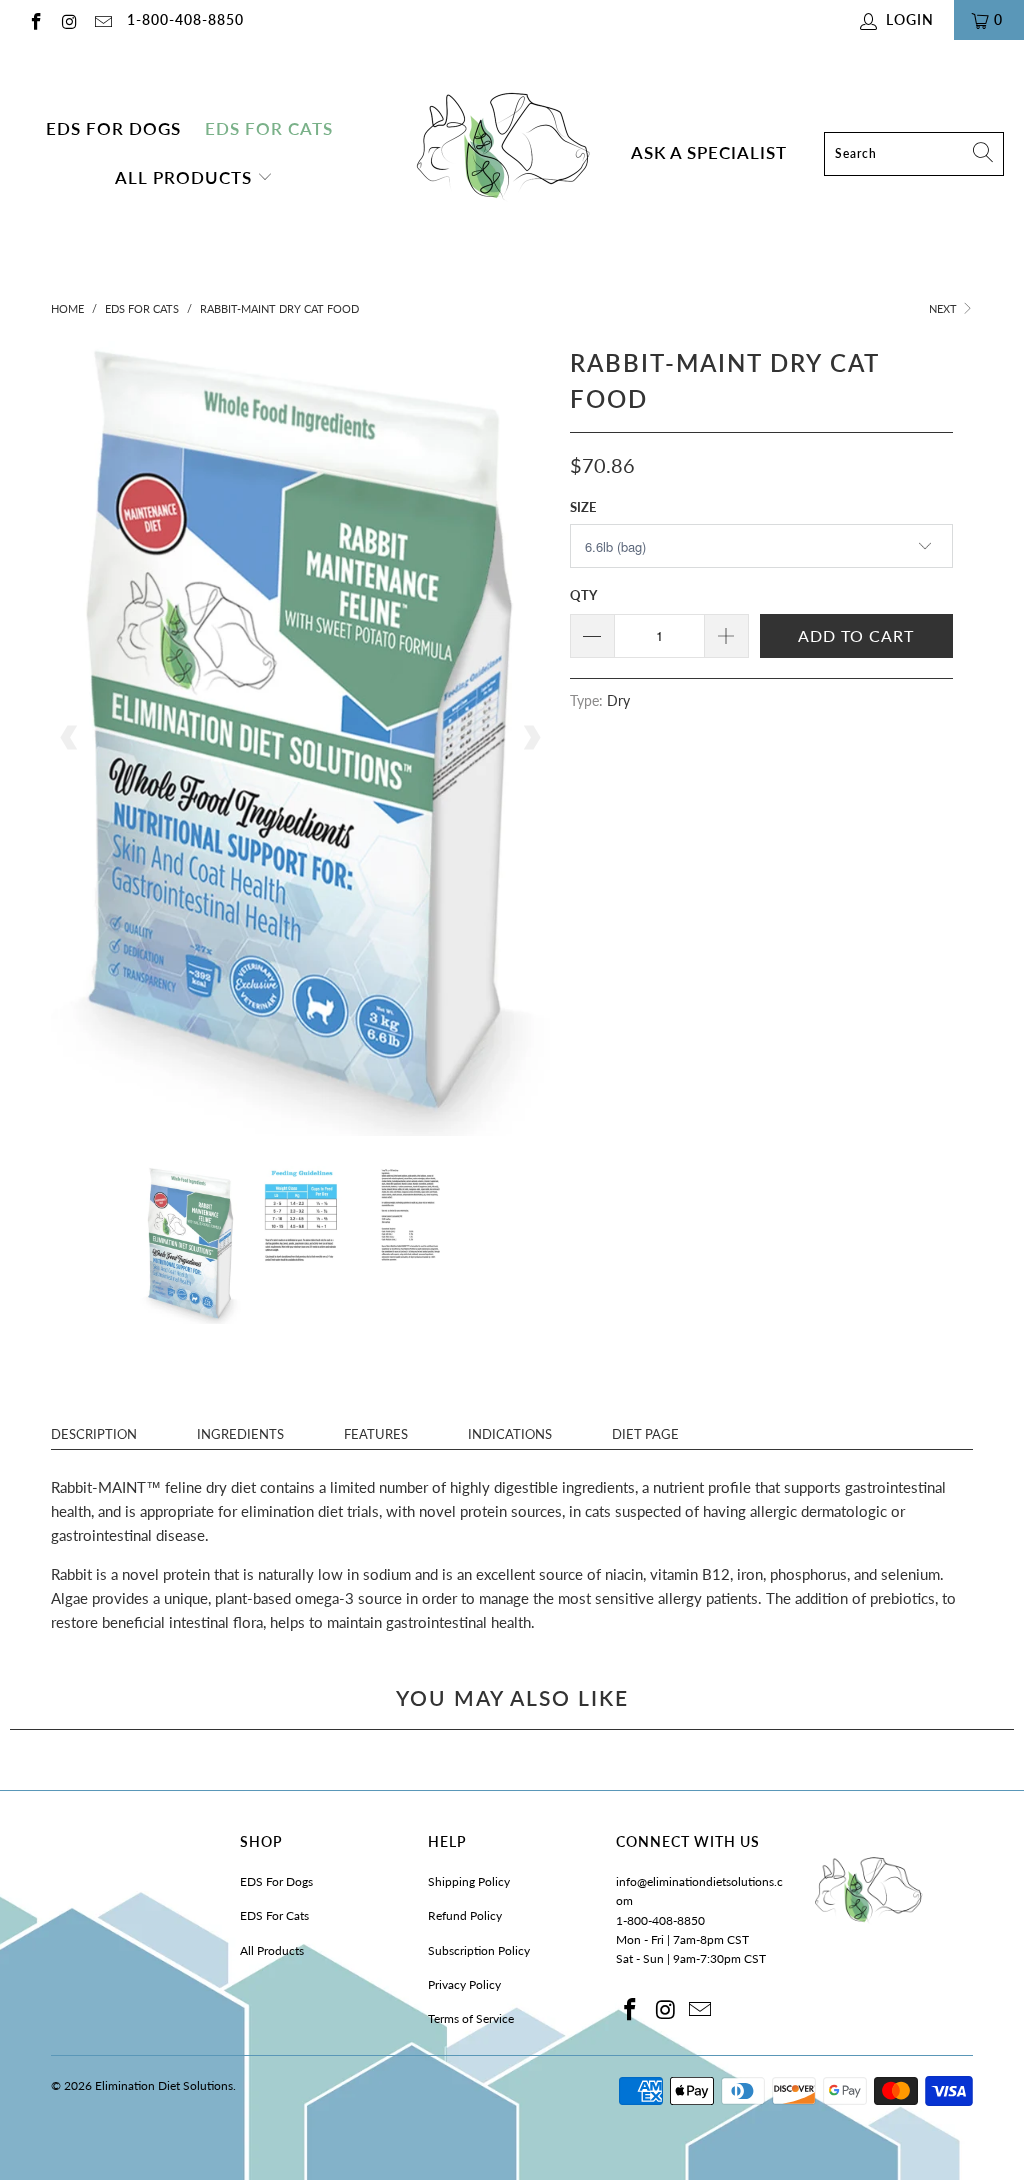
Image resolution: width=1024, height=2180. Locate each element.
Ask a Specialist (709, 153)
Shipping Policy (469, 1881)
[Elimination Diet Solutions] (501, 153)
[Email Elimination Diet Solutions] (102, 19)
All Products (186, 178)
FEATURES (376, 1434)
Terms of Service (471, 2018)
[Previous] (70, 738)
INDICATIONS (510, 1434)
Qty (583, 595)
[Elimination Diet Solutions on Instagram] (69, 19)
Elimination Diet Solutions (164, 2085)
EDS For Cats (269, 129)
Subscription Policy (479, 1950)
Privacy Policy (464, 1984)
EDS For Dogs (113, 129)
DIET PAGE (645, 1434)
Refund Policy (465, 1915)
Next (944, 308)
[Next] (531, 738)
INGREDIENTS (240, 1434)
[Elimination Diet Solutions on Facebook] (35, 19)
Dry (618, 701)
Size (583, 507)
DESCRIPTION (94, 1434)
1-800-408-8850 (185, 19)
